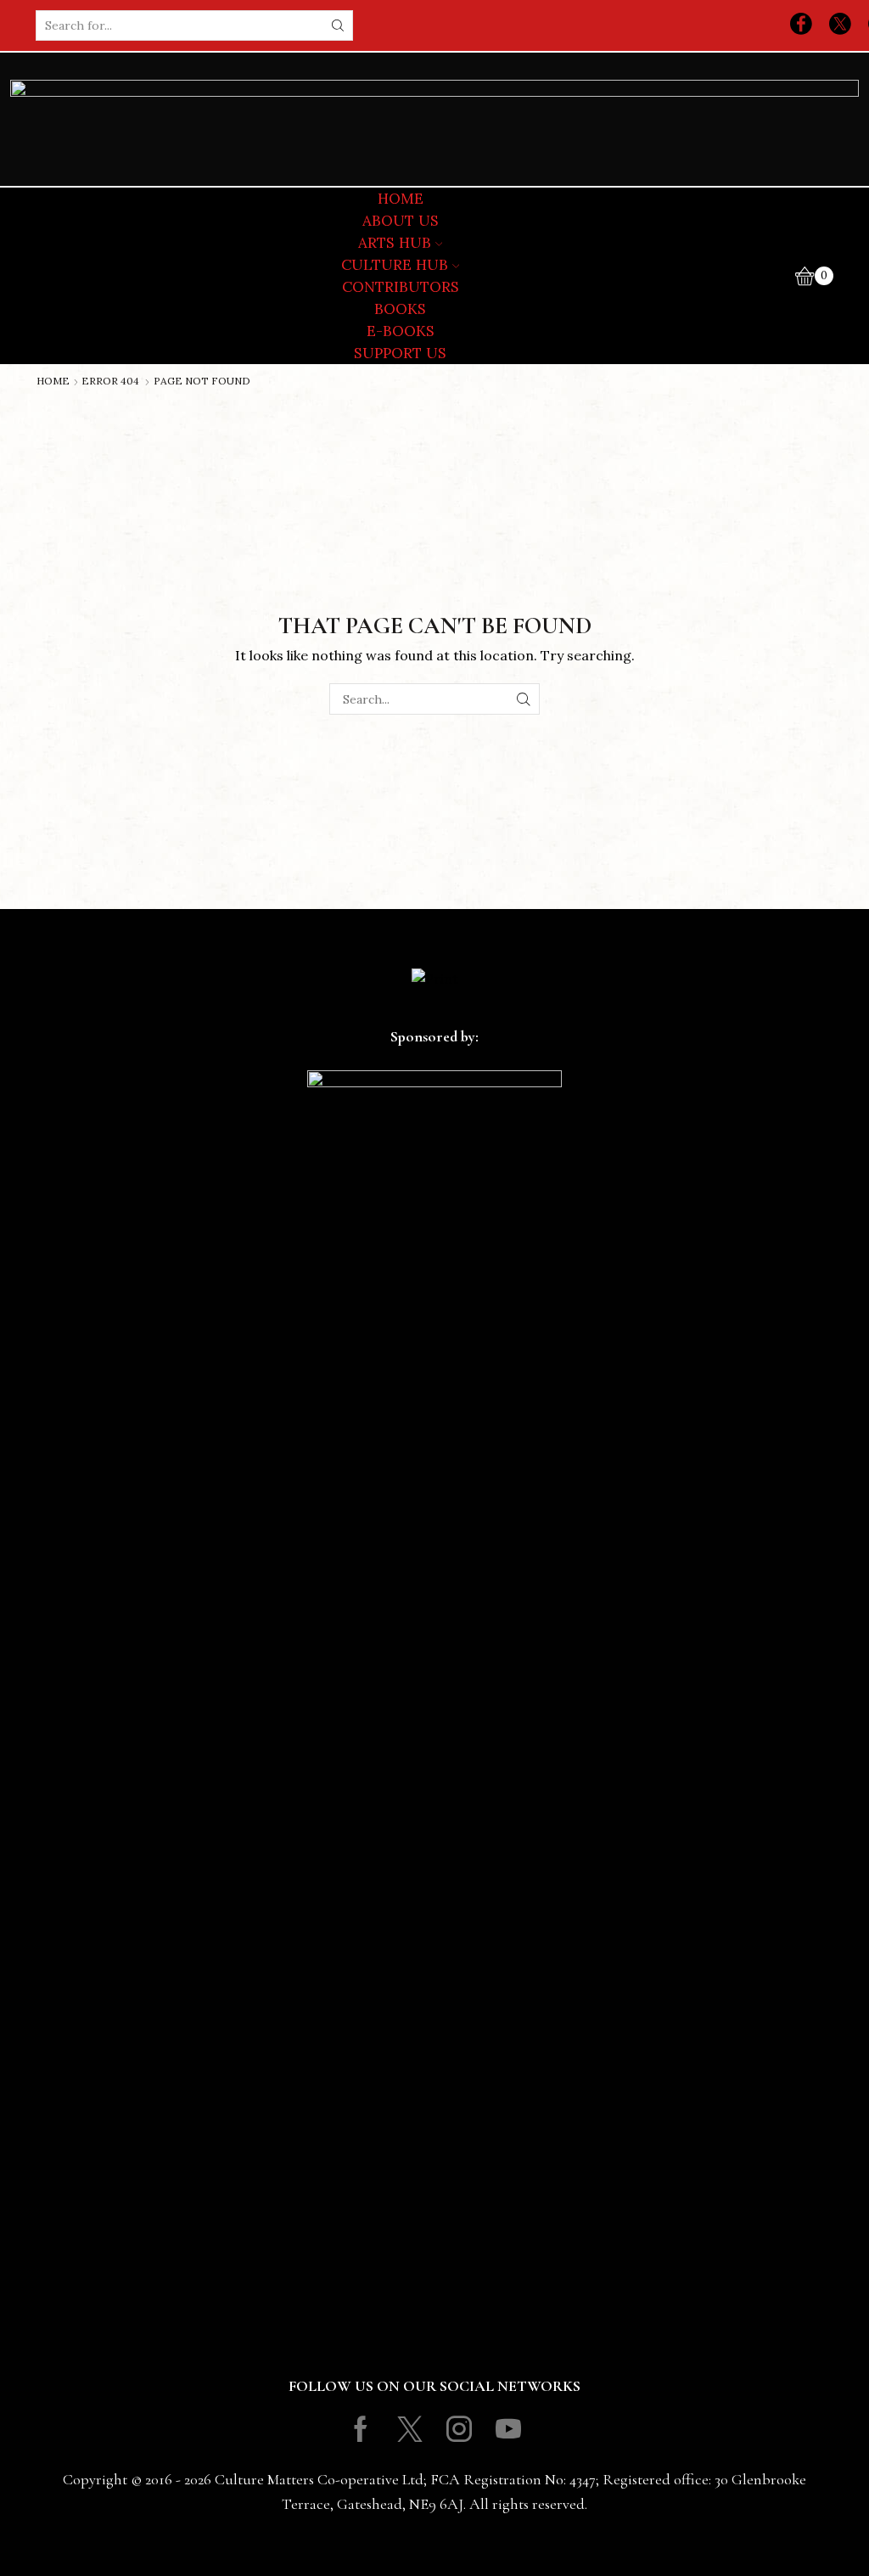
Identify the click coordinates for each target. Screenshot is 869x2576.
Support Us (400, 353)
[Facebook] (801, 25)
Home (53, 381)
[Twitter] (840, 25)
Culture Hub (395, 265)
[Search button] (338, 25)
